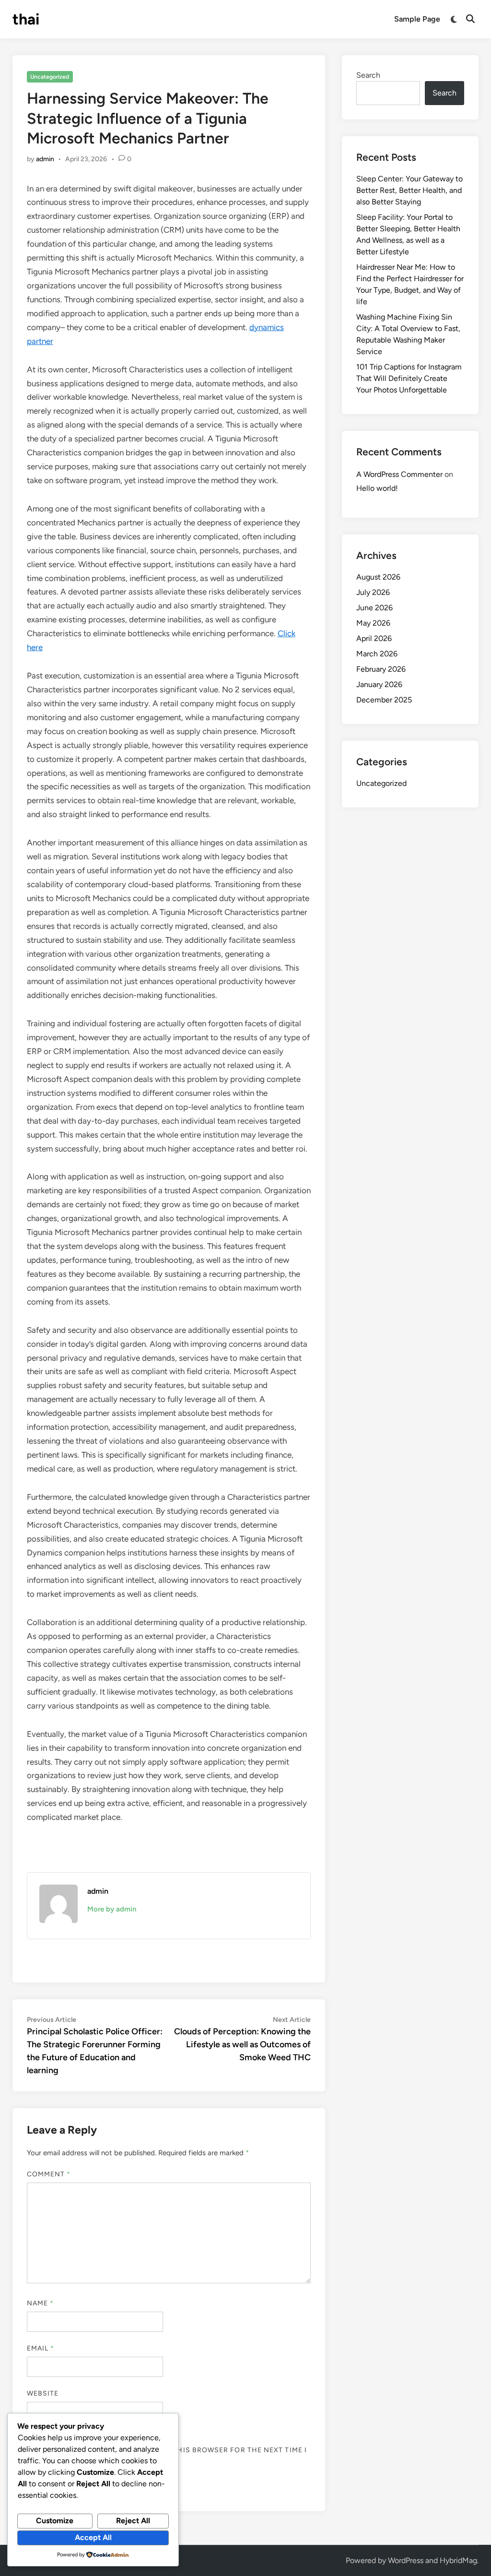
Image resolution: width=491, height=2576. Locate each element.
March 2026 (377, 654)
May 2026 (373, 623)
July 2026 (373, 592)
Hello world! (377, 488)
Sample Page (417, 19)
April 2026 (374, 638)
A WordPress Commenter (399, 474)
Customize (55, 2521)
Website (43, 2393)
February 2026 (381, 669)
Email (41, 2348)
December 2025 (384, 700)
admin (45, 159)
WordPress (406, 2560)
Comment (49, 2174)
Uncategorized (50, 77)
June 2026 (374, 608)
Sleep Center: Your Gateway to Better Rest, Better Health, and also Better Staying (409, 190)
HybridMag (458, 2560)
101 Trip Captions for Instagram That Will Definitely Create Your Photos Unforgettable (409, 378)
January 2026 (379, 684)
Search (368, 75)
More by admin (112, 1909)
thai (26, 19)
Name (40, 2303)
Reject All (133, 2521)
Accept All (93, 2537)
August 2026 (378, 577)
